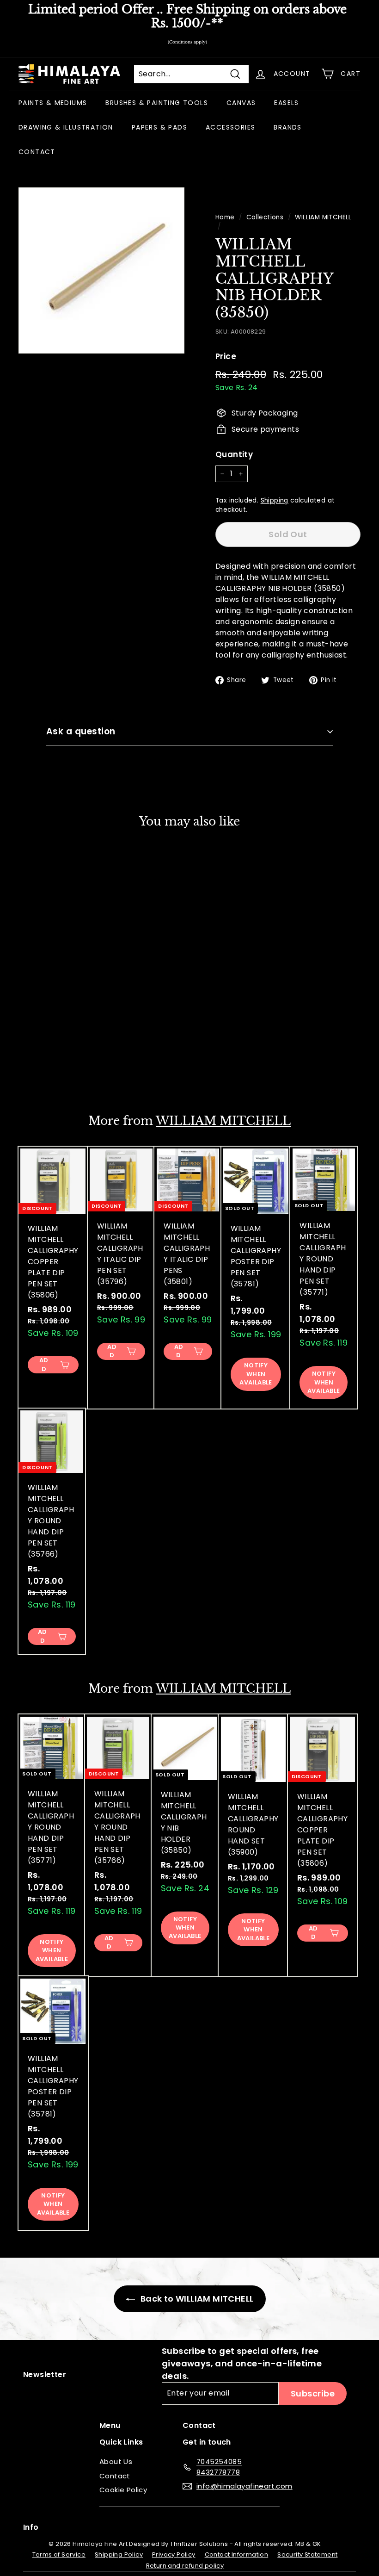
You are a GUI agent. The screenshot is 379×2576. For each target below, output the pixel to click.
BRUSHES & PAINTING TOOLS (157, 103)
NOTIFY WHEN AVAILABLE (52, 1060)
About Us (116, 2461)
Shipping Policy (119, 2554)
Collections (265, 217)
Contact (115, 2476)
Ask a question (81, 731)
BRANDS (287, 127)
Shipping (275, 500)
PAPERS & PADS (159, 127)
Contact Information (237, 2554)
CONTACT (37, 152)
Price (226, 356)
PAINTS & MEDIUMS (53, 103)
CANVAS (241, 103)
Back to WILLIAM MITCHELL (196, 2299)
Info (31, 2527)
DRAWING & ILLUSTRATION (66, 127)
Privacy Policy (174, 2554)
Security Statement (307, 2554)
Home (225, 217)
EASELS (286, 103)
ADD (44, 1365)
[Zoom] (101, 270)
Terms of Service (59, 2554)
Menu (110, 2425)
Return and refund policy (185, 2566)
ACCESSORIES (230, 127)
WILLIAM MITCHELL (323, 217)
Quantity (234, 454)
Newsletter (45, 2374)
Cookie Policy (123, 2490)
